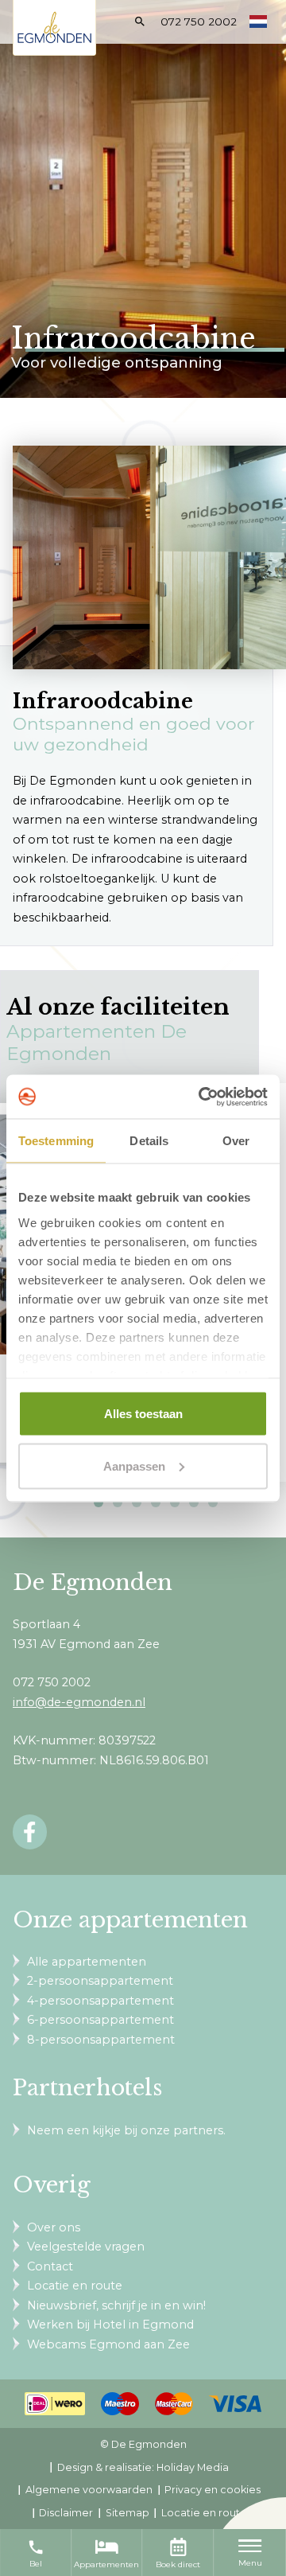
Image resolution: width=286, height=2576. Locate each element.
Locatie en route (75, 2286)
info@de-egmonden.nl (79, 1702)
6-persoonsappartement (100, 2020)
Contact (50, 2266)
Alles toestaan (143, 1414)
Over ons (54, 2227)
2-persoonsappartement (100, 1981)
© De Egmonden (143, 2444)
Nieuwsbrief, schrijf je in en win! (116, 2305)
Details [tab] (149, 1141)
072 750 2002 (199, 21)
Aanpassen (134, 1465)
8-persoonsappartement (101, 2040)
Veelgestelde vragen (86, 2247)
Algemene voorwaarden (89, 2490)
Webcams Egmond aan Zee (108, 2344)
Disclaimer (66, 2513)
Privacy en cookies (213, 2490)
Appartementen (106, 2564)
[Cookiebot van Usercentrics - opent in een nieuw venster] (202, 1097)
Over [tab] (236, 1141)
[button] (99, 1502)
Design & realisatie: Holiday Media (143, 2467)
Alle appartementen (87, 1962)
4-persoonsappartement (100, 2001)
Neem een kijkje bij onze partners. (126, 2130)
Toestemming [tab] (56, 1141)
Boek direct (178, 2564)
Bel (36, 2554)
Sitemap (128, 2513)
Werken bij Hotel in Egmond (110, 2325)
